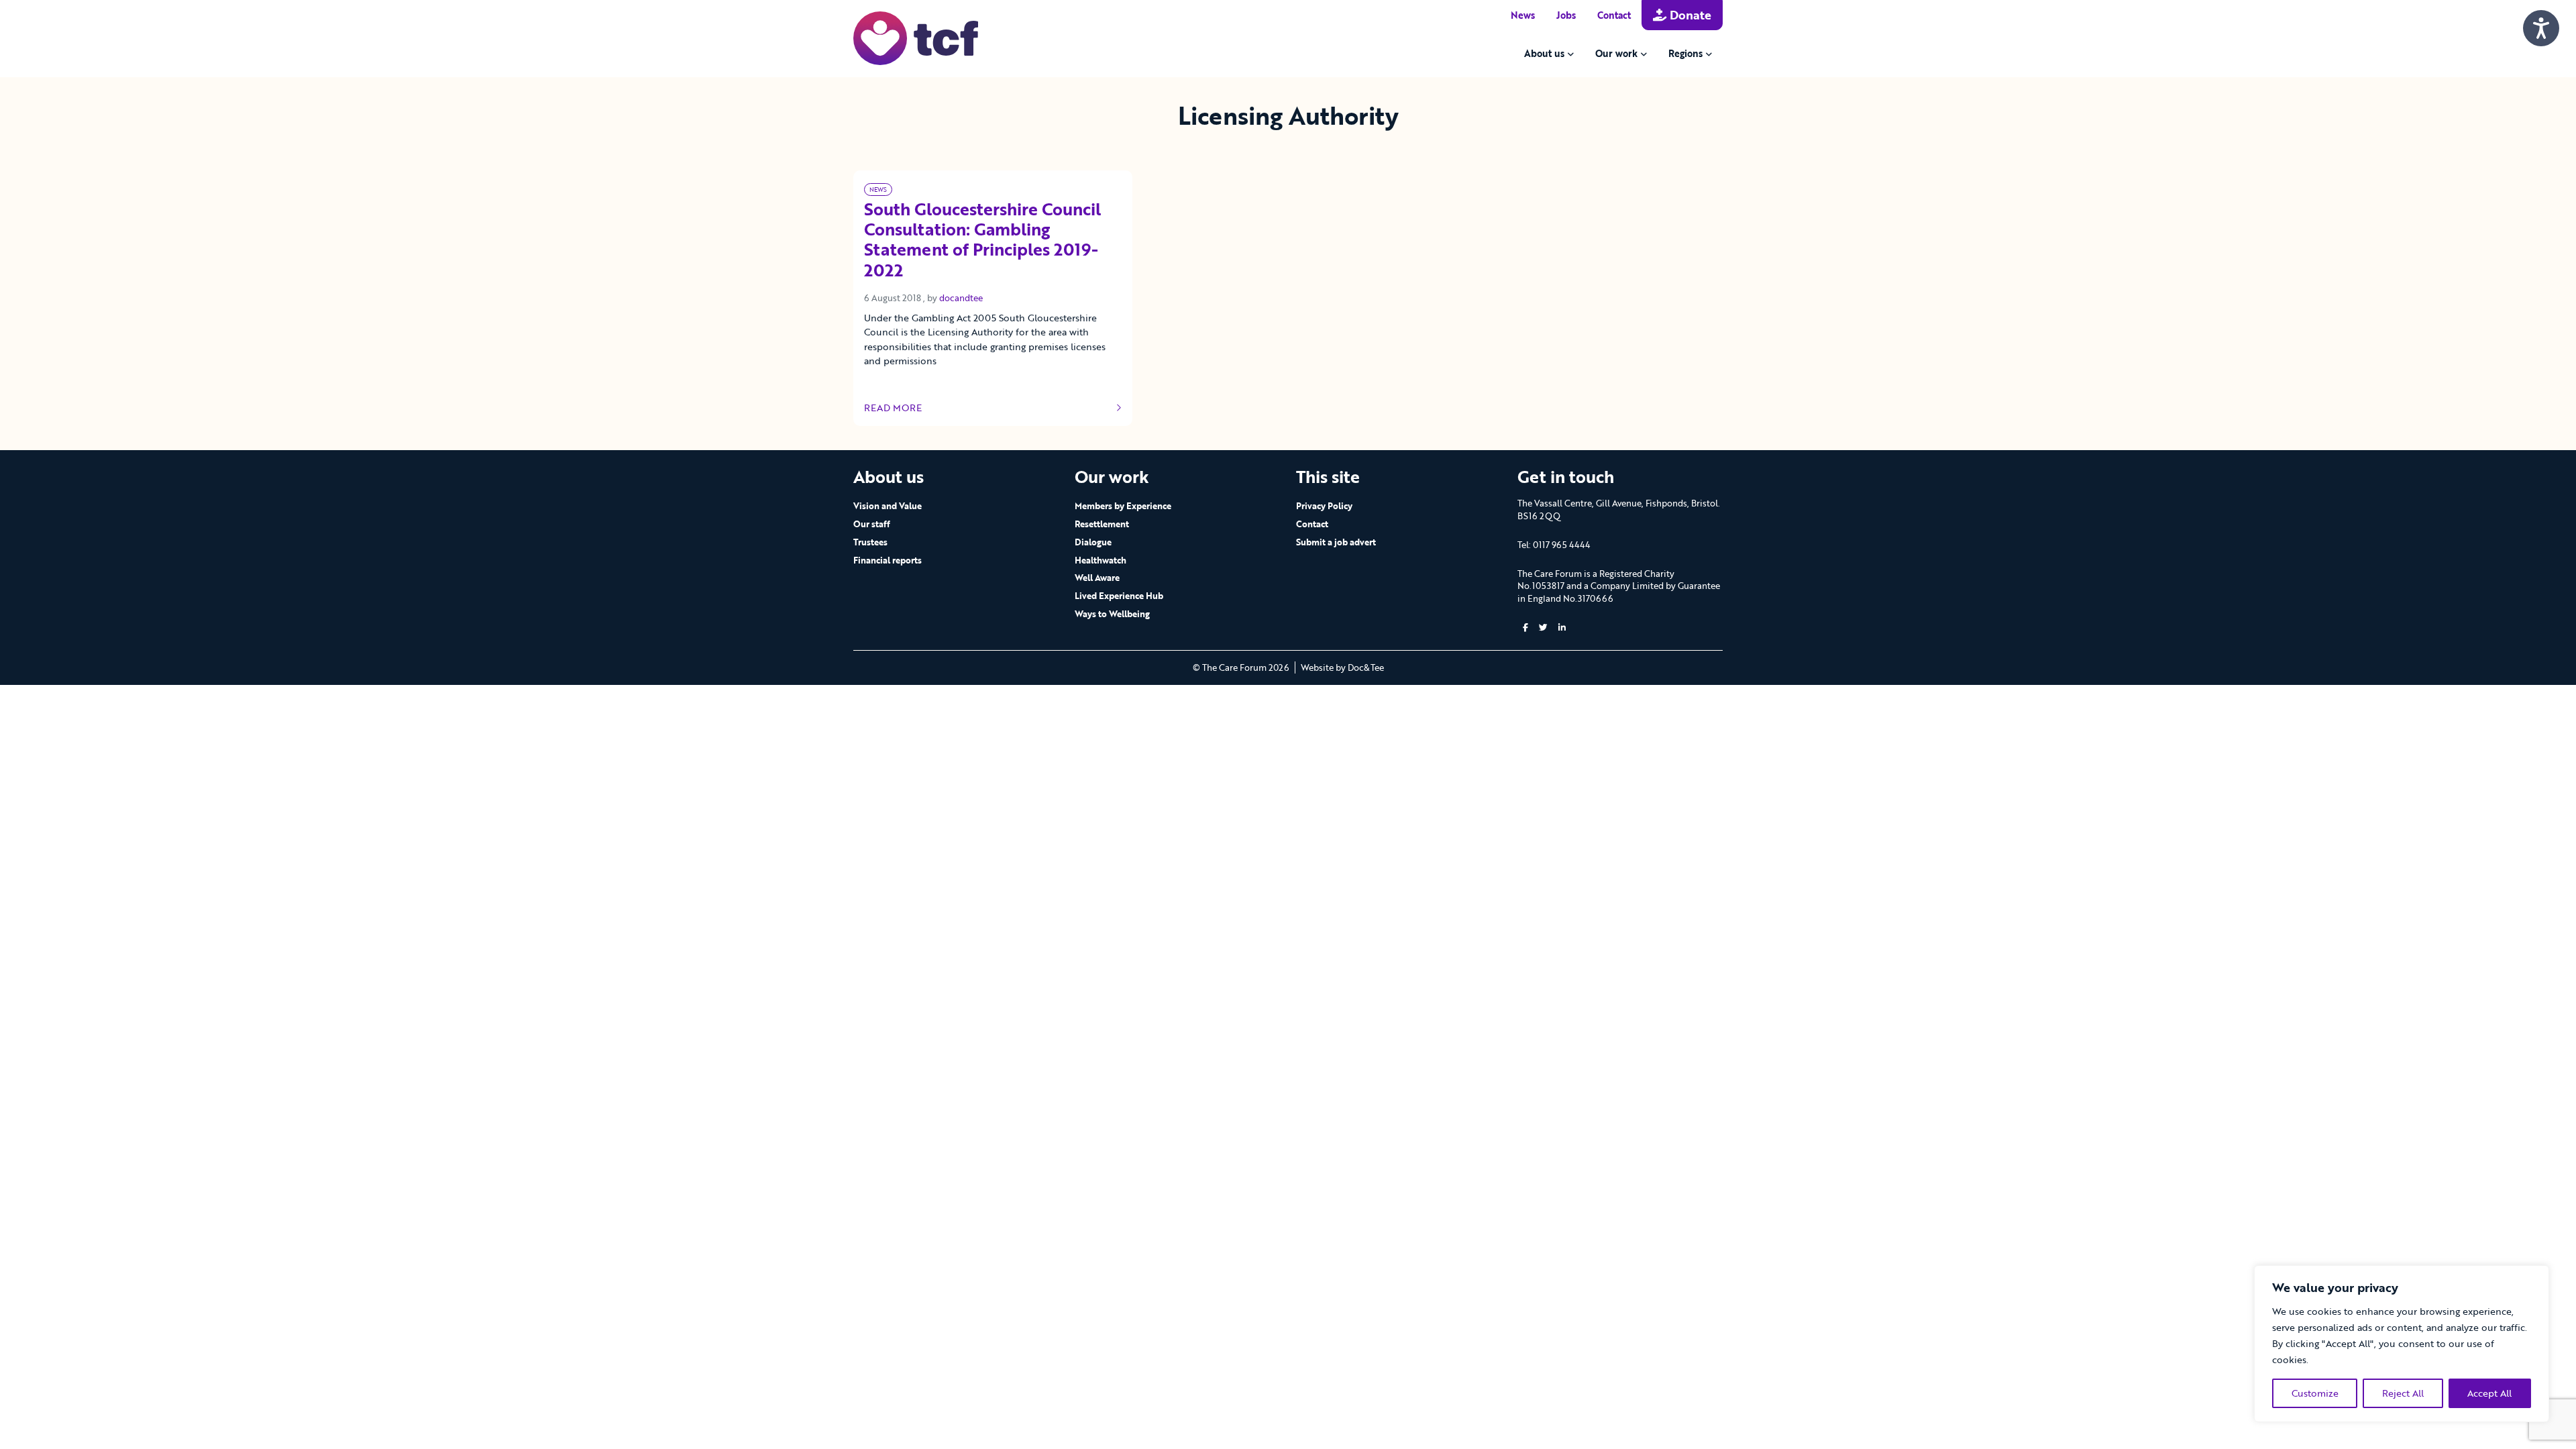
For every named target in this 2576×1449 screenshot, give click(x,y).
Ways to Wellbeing (1112, 614)
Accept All (2489, 1393)
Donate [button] (1689, 15)
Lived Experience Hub (1119, 596)
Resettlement (1102, 524)
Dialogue (1093, 542)
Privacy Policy (1324, 506)
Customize (2315, 1393)
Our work (1616, 53)
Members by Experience (1123, 506)
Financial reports (888, 560)
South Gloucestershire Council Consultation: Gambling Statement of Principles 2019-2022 (982, 240)
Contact (1614, 15)
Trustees (870, 542)
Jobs (1566, 15)
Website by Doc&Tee (1342, 667)
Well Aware (1097, 578)
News (1523, 15)
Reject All (2403, 1393)
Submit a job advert (1336, 542)
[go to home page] (916, 37)
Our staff (872, 524)
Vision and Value (888, 506)
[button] (1525, 628)
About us (1544, 53)
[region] (2402, 1344)
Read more (904, 408)
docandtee (961, 298)
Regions (1685, 53)
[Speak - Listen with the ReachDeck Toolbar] (2541, 28)
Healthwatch (1101, 560)
